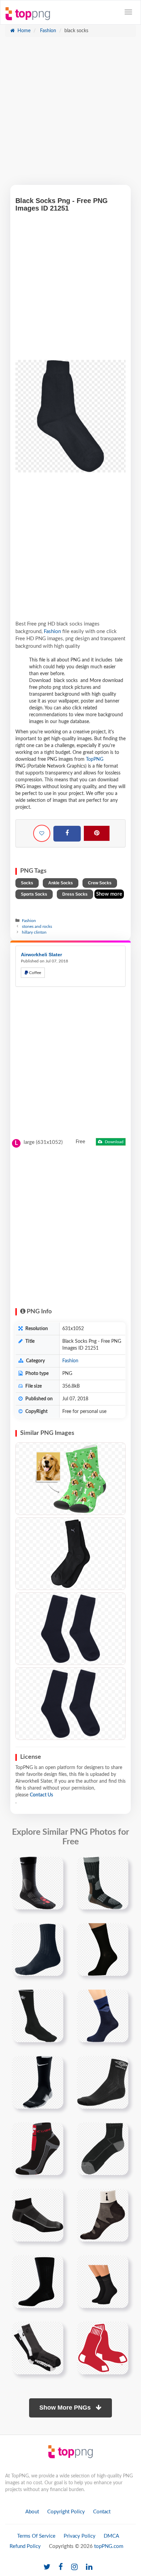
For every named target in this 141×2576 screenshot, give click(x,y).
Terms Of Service (36, 2536)
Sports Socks (34, 894)
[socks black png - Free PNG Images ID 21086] (70, 1554)
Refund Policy (25, 2546)
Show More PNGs (66, 2408)
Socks (27, 883)
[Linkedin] (89, 2567)
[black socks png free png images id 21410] (103, 2215)
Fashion (47, 31)
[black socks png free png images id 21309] (103, 2149)
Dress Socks (75, 894)
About (32, 2512)
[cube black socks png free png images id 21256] (38, 2149)
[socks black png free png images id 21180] (38, 2016)
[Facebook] (67, 834)
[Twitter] (47, 2567)
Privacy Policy (80, 2536)
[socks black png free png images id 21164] (103, 1949)
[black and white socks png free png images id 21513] (38, 2348)
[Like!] (42, 833)
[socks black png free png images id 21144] (38, 1883)
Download (114, 1142)
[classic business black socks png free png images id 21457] (38, 2282)
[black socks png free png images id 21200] (103, 2016)
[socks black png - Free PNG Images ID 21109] (70, 1629)
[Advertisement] (70, 114)
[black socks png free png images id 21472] (103, 2282)
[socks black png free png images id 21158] (38, 1949)
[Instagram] (74, 2567)
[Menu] (128, 12)
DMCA (111, 2536)
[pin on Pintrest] (54, 1866)
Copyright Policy (66, 2512)
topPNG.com (109, 2546)
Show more (109, 894)
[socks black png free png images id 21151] (103, 1883)
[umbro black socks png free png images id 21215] (103, 2082)
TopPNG (95, 759)
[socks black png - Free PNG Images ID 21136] (70, 1704)
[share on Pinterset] (97, 833)
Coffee (35, 973)
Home (23, 31)
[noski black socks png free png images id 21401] (38, 2215)
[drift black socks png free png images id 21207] (38, 2082)
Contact (102, 2512)
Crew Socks (100, 883)
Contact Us (41, 1795)
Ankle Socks (61, 883)
